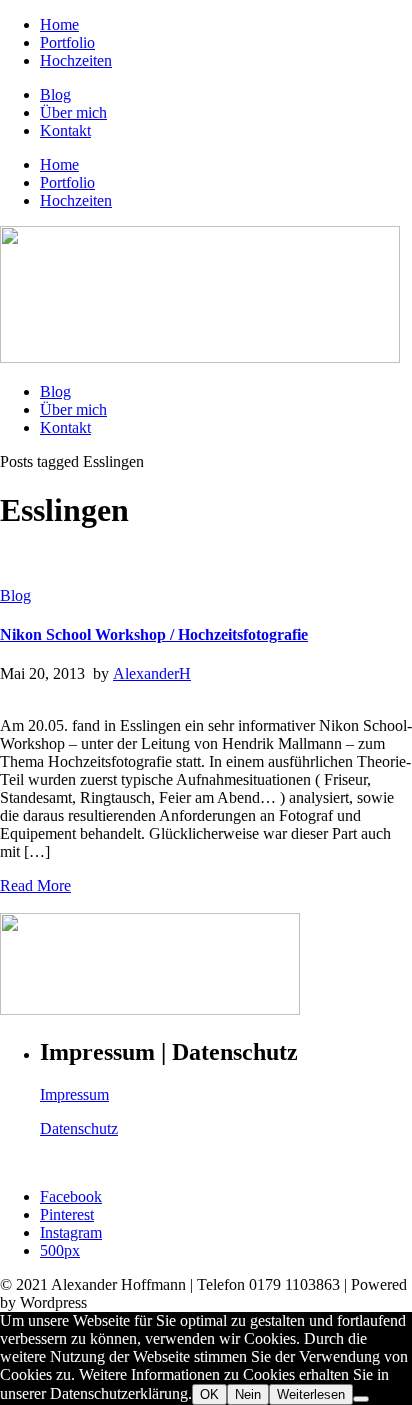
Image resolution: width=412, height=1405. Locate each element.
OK (209, 1394)
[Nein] (361, 1399)
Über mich (73, 112)
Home (59, 24)
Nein (248, 1394)
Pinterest (67, 1214)
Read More (35, 885)
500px (60, 1250)
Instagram (71, 1232)
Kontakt (65, 130)
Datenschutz (79, 1128)
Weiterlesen (311, 1394)
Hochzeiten (76, 60)
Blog (55, 94)
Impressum (74, 1094)
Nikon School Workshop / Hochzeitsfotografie (154, 634)
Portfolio (67, 42)
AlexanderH (152, 673)
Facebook (71, 1196)
